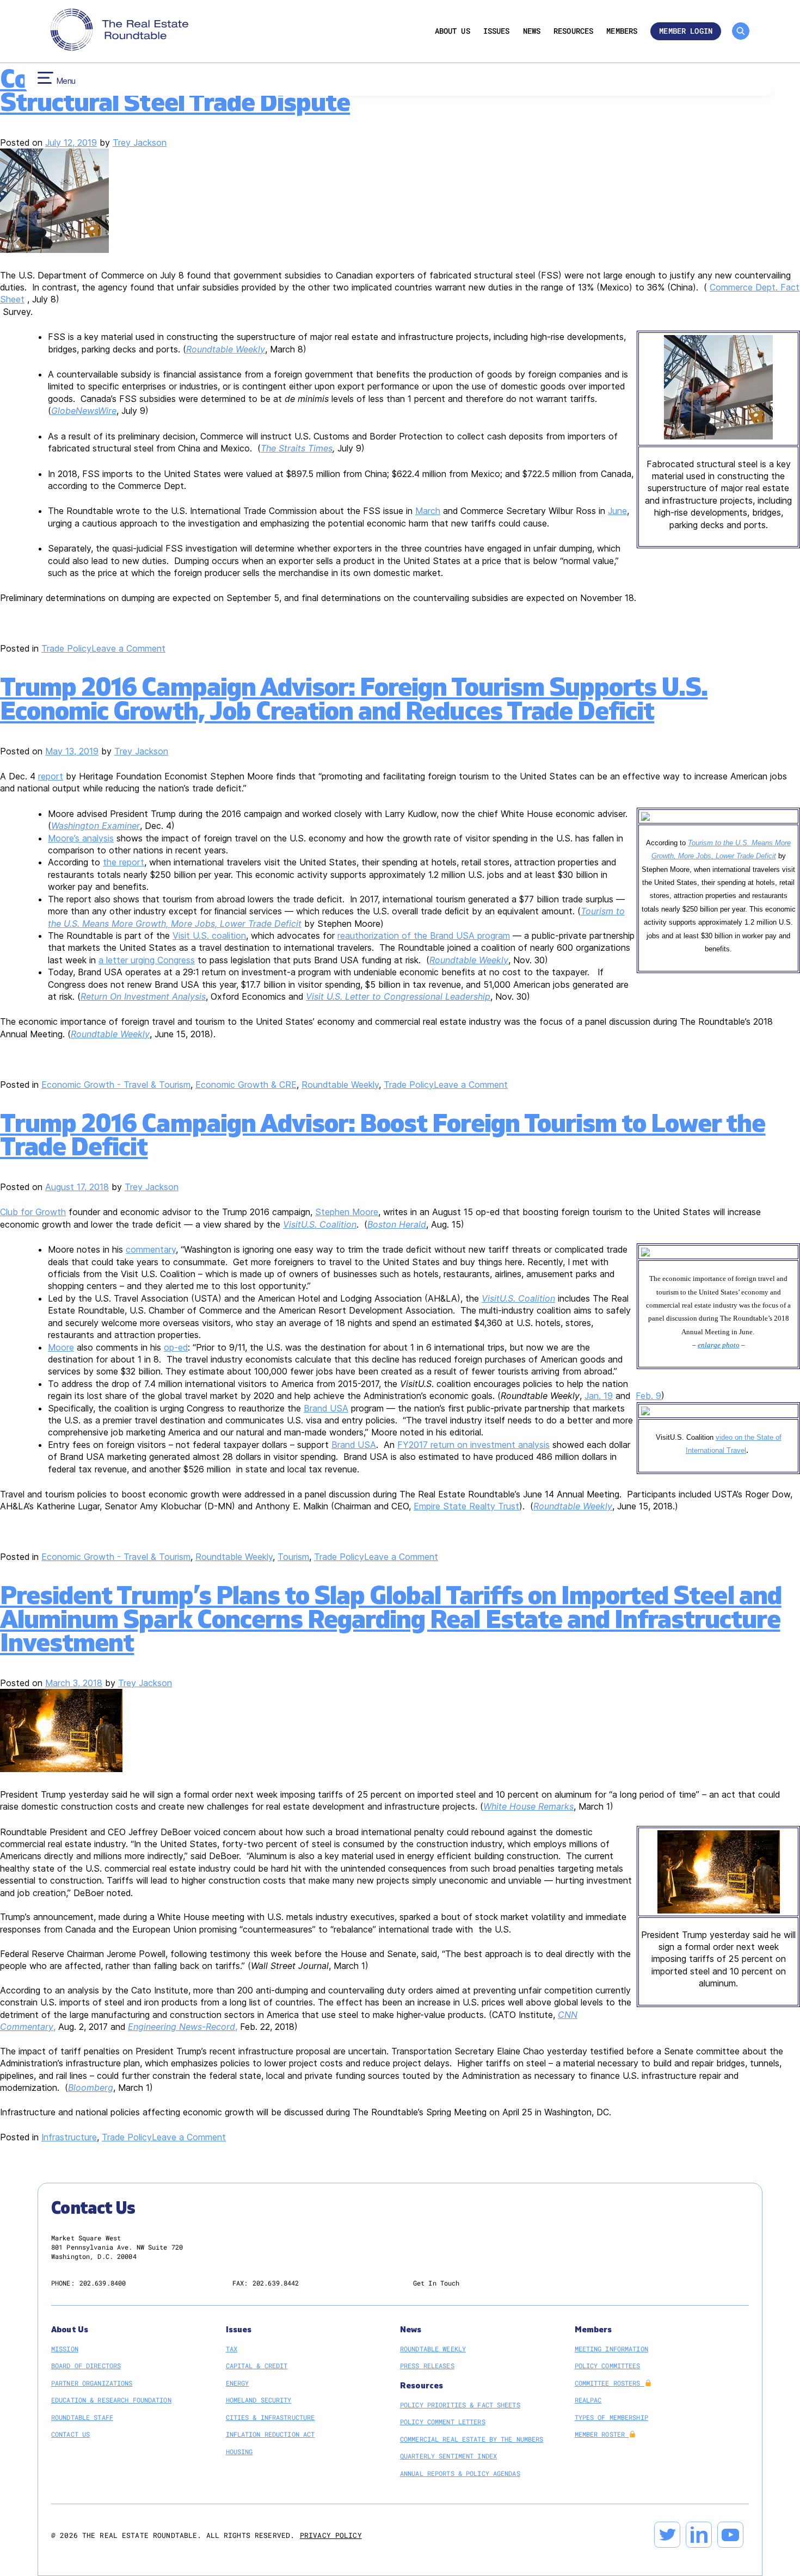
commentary (151, 1249)
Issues (497, 31)
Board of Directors (86, 2366)
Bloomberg (91, 2088)
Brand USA (326, 1408)
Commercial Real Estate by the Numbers (472, 2439)
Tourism (293, 1557)
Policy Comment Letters (443, 2422)
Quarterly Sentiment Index (448, 2456)
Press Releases (427, 2366)
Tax (232, 2349)
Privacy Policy (331, 2535)
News (532, 31)
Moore (61, 1347)
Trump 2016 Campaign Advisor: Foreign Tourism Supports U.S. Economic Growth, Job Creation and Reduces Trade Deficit (354, 699)
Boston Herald (397, 1224)
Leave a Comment (128, 648)
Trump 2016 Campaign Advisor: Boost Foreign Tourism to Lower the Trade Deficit (383, 1135)
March (428, 511)
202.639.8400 (103, 2283)
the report (124, 862)
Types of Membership (611, 2417)
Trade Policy (66, 648)
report (51, 776)
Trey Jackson (140, 143)
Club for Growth (33, 1212)
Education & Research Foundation (111, 2400)
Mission (65, 2349)
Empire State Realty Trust (466, 1506)
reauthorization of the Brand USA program (424, 936)
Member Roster (602, 2434)
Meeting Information (611, 2349)
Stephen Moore (347, 1212)
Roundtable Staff (82, 2417)
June (617, 511)
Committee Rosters (610, 2383)
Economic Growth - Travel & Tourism (116, 1085)
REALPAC (588, 2400)
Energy (238, 2383)
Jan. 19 (599, 1396)
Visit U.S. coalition (209, 936)
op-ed (176, 1347)
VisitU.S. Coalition (320, 1224)
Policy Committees (608, 2366)
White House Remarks (528, 1806)
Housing (239, 2451)
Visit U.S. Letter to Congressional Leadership (398, 996)
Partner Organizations (92, 2383)
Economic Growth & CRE (246, 1085)
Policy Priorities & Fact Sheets (460, 2405)
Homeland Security (259, 2400)
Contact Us (70, 2434)
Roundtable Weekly (469, 960)
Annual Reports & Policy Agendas (460, 2473)
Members (622, 31)
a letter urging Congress (147, 960)
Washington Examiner (96, 826)
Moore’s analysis (81, 838)
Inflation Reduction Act (270, 2434)
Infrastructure (69, 2137)
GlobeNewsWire (84, 411)
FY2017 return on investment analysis (473, 1445)
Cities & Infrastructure (270, 2417)
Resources (573, 31)
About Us (453, 31)
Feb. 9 (648, 1396)
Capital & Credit (257, 2366)
